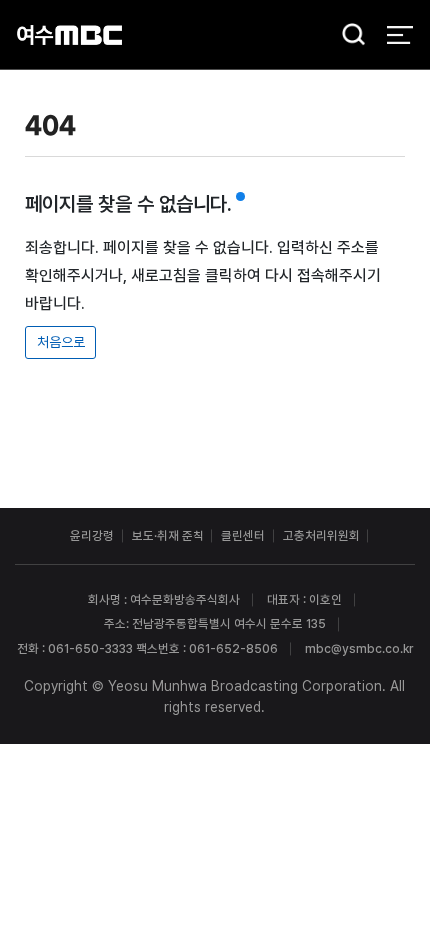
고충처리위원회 (321, 535)
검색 (348, 36)
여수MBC (69, 34)
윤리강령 (92, 535)
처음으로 (61, 342)
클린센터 (243, 535)
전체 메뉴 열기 (399, 34)
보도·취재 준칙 (168, 535)
